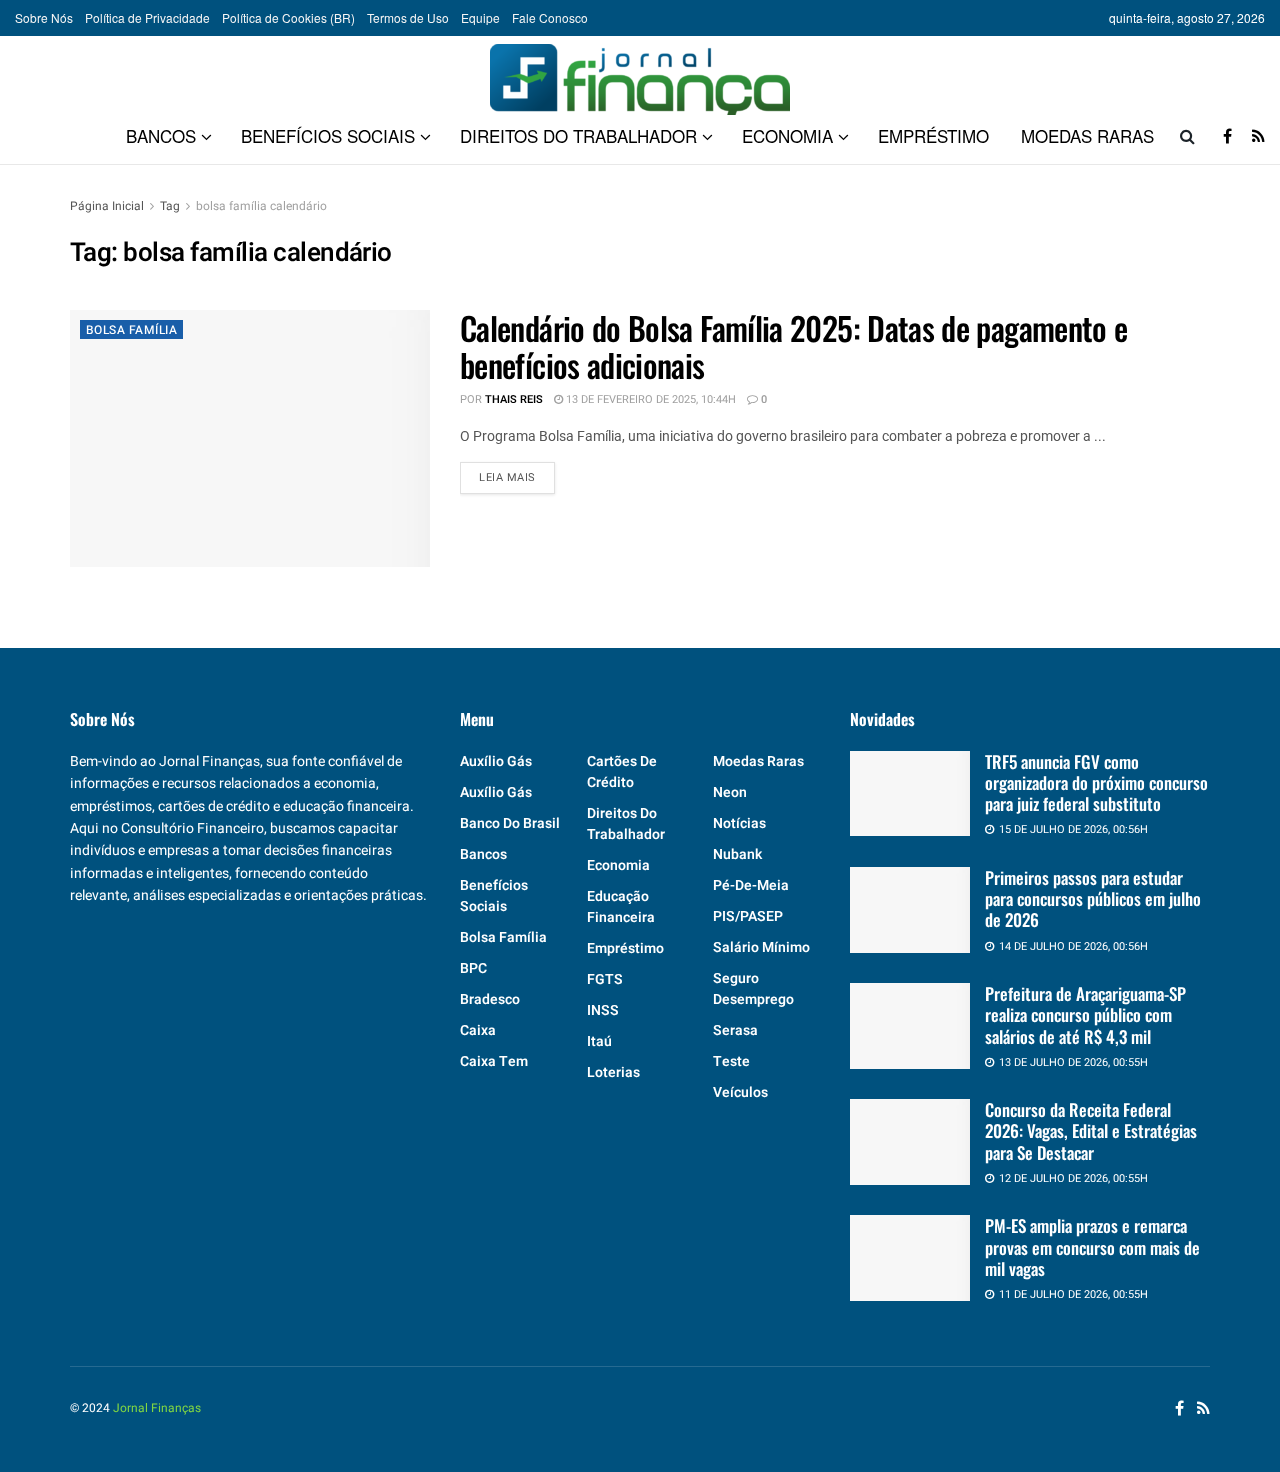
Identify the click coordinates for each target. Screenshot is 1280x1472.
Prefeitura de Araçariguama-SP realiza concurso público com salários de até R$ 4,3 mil (1085, 1015)
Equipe (480, 17)
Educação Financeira (621, 907)
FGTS (605, 979)
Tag (170, 206)
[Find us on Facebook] (1227, 136)
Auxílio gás (496, 761)
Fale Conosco (550, 17)
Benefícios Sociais (328, 135)
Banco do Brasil (510, 823)
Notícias (739, 823)
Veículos (740, 1092)
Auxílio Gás (496, 792)
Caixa (478, 1030)
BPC (473, 968)
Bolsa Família (131, 330)
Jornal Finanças (157, 1408)
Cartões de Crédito (622, 772)
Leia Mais (517, 477)
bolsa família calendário (261, 206)
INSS (603, 1010)
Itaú (599, 1041)
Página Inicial (107, 206)
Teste (731, 1061)
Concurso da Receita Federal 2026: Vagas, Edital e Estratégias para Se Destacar (1091, 1131)
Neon (730, 792)
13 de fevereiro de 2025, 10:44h (649, 399)
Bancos (161, 135)
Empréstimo (933, 135)
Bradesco (490, 999)
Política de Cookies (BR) (288, 17)
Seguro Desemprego (753, 989)
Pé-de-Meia (751, 885)
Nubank (737, 854)
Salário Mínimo (761, 947)
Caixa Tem (494, 1061)
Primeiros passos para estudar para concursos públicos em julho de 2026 (1093, 899)
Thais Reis (514, 399)
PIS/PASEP (748, 916)
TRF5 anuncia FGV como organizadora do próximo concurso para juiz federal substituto (1096, 783)
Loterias (613, 1072)
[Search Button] (1187, 136)
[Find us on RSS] (1258, 136)
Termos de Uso (408, 17)
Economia (787, 135)
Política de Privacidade (147, 17)
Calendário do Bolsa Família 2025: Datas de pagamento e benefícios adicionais (793, 346)
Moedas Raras (1087, 135)
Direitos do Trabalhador (578, 135)
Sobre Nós (44, 17)
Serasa (735, 1030)
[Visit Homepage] (640, 72)
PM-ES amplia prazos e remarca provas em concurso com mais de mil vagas (1092, 1247)
